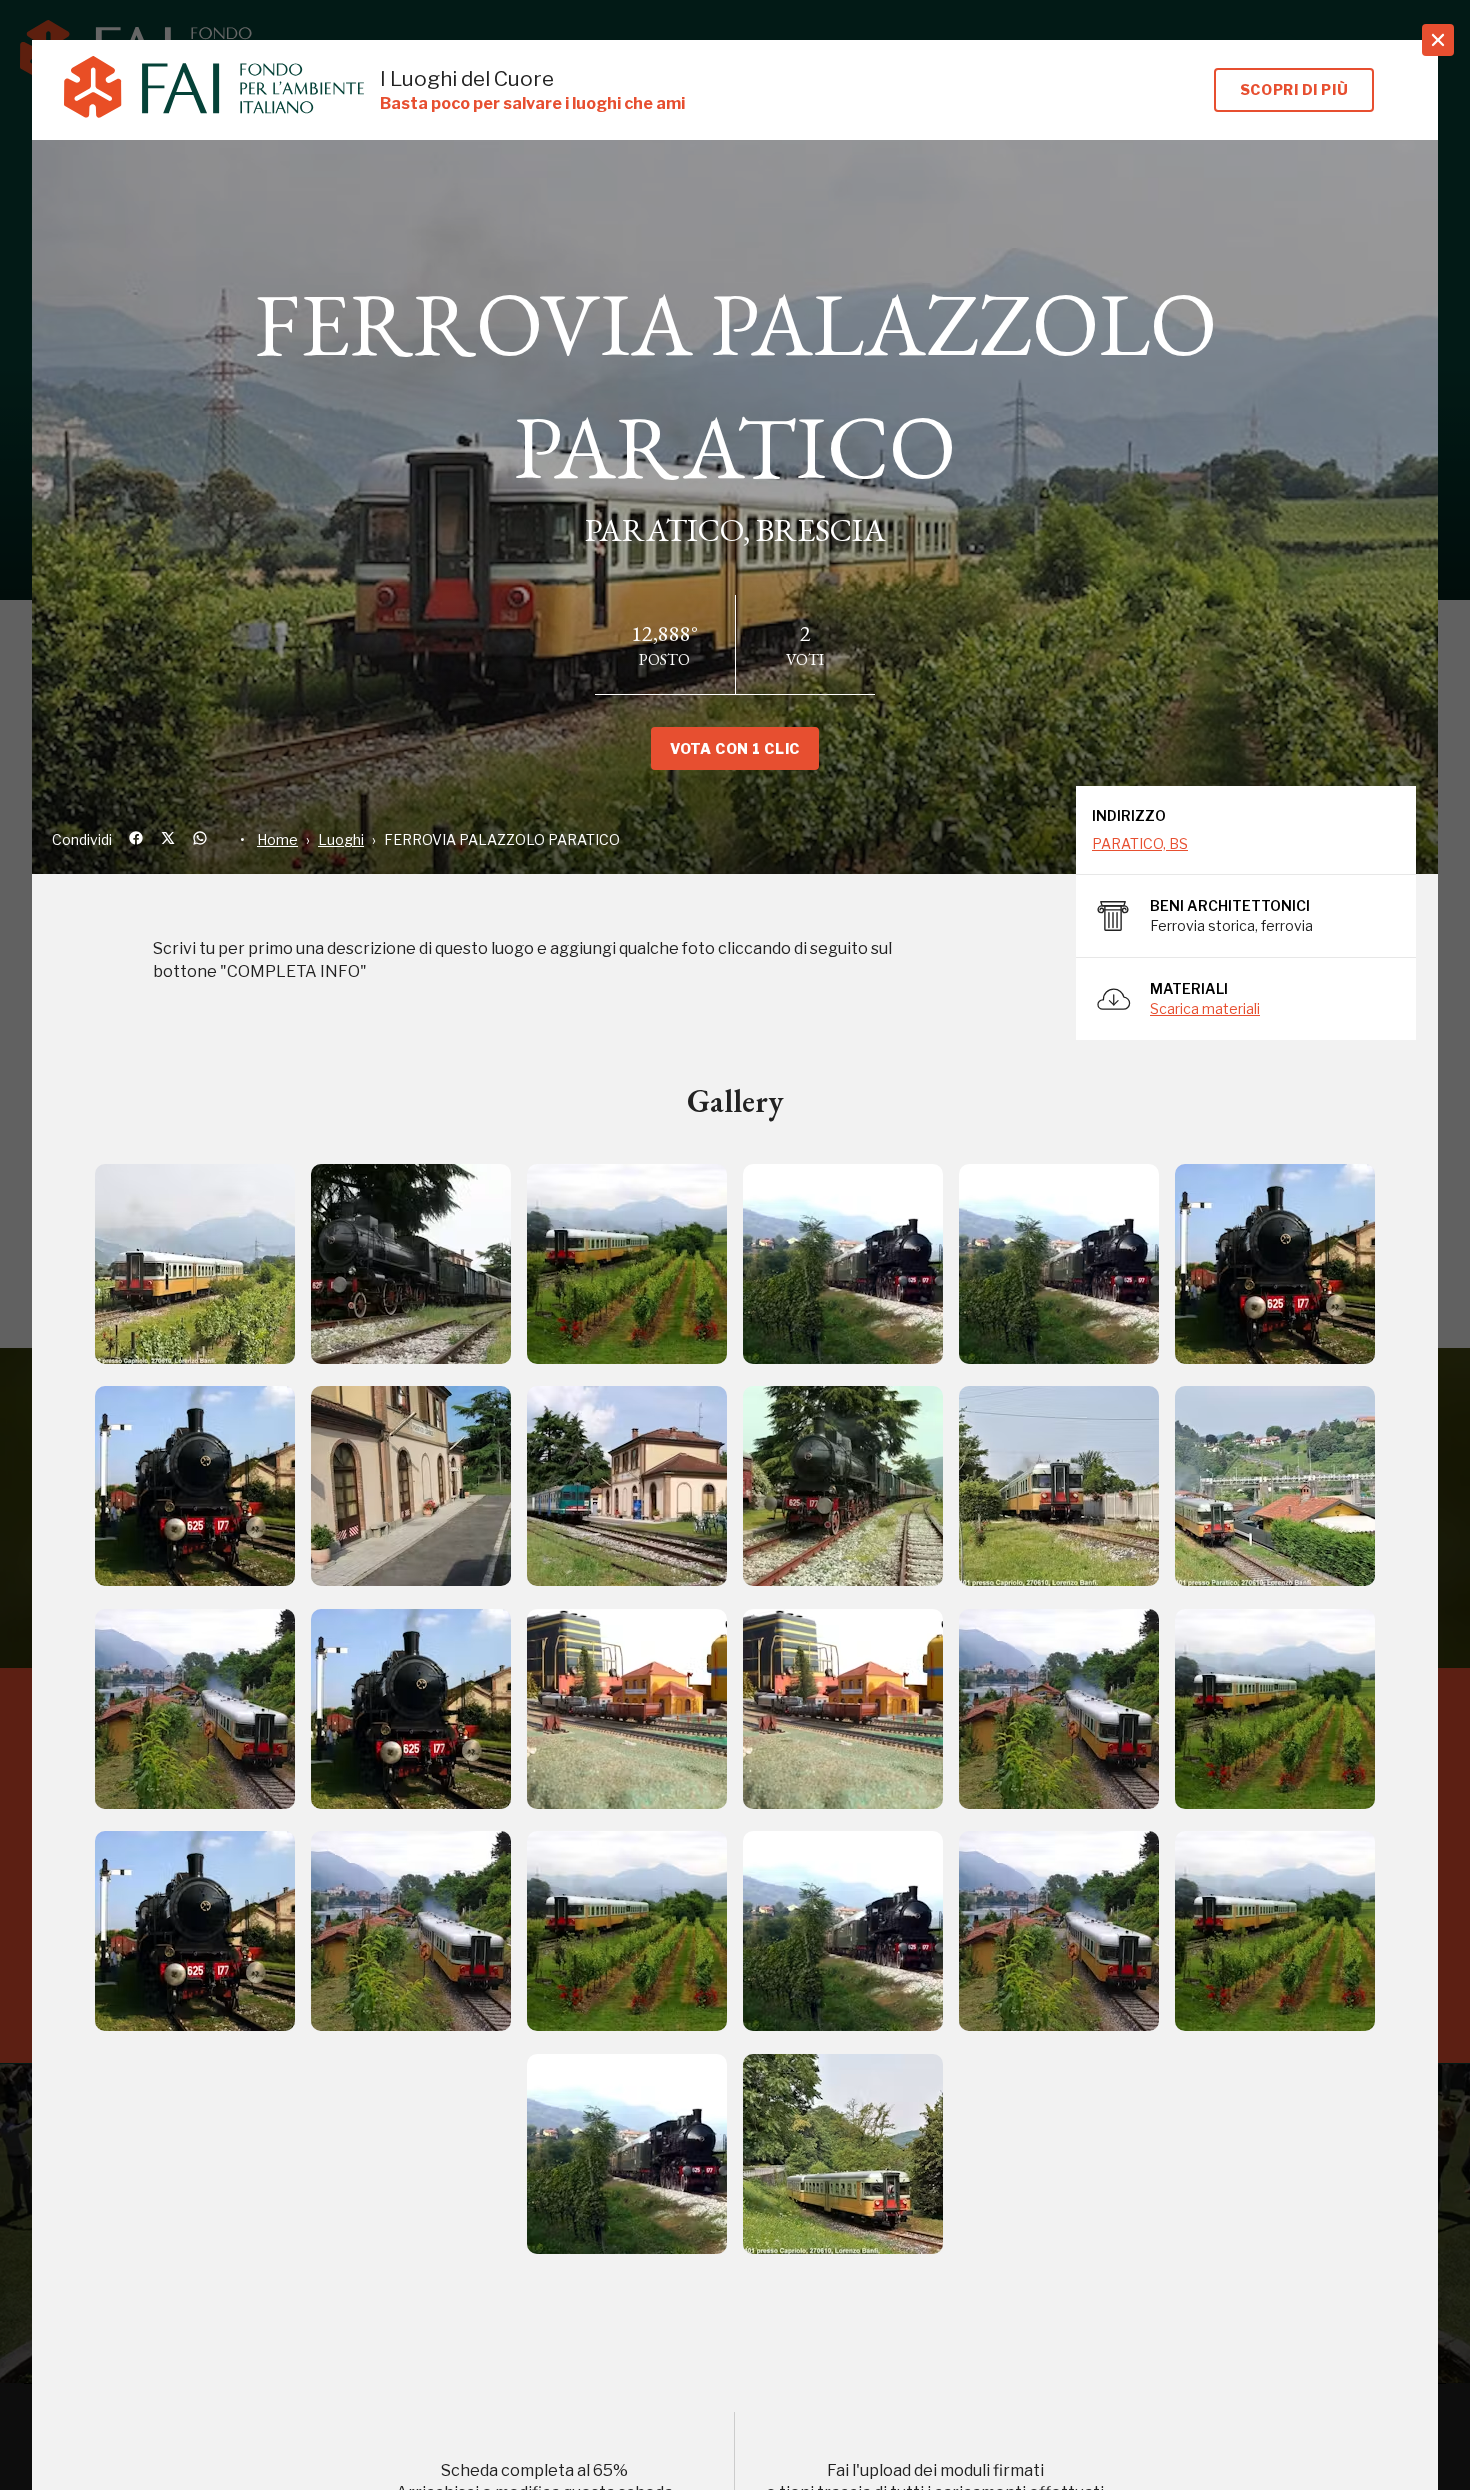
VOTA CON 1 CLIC (734, 748)
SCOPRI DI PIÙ (1294, 89)
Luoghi (341, 839)
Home (277, 839)
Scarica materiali (1205, 1008)
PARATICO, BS (1140, 843)
